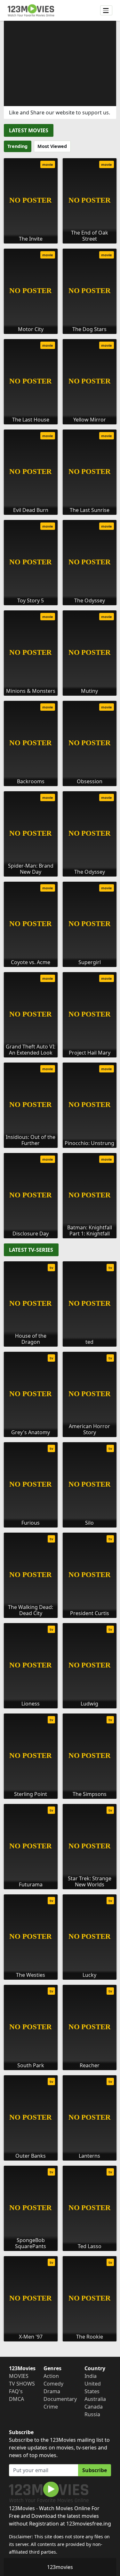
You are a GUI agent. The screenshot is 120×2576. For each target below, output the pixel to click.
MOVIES (19, 2376)
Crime (51, 2407)
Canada (94, 2407)
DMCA (16, 2399)
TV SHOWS (22, 2384)
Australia (95, 2399)
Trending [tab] (17, 146)
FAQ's (16, 2391)
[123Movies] (31, 10)
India (91, 2376)
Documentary (60, 2399)
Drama (52, 2391)
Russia (92, 2414)
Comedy (53, 2384)
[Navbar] (106, 11)
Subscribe (95, 2470)
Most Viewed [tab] (52, 146)
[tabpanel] (60, 696)
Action (51, 2376)
